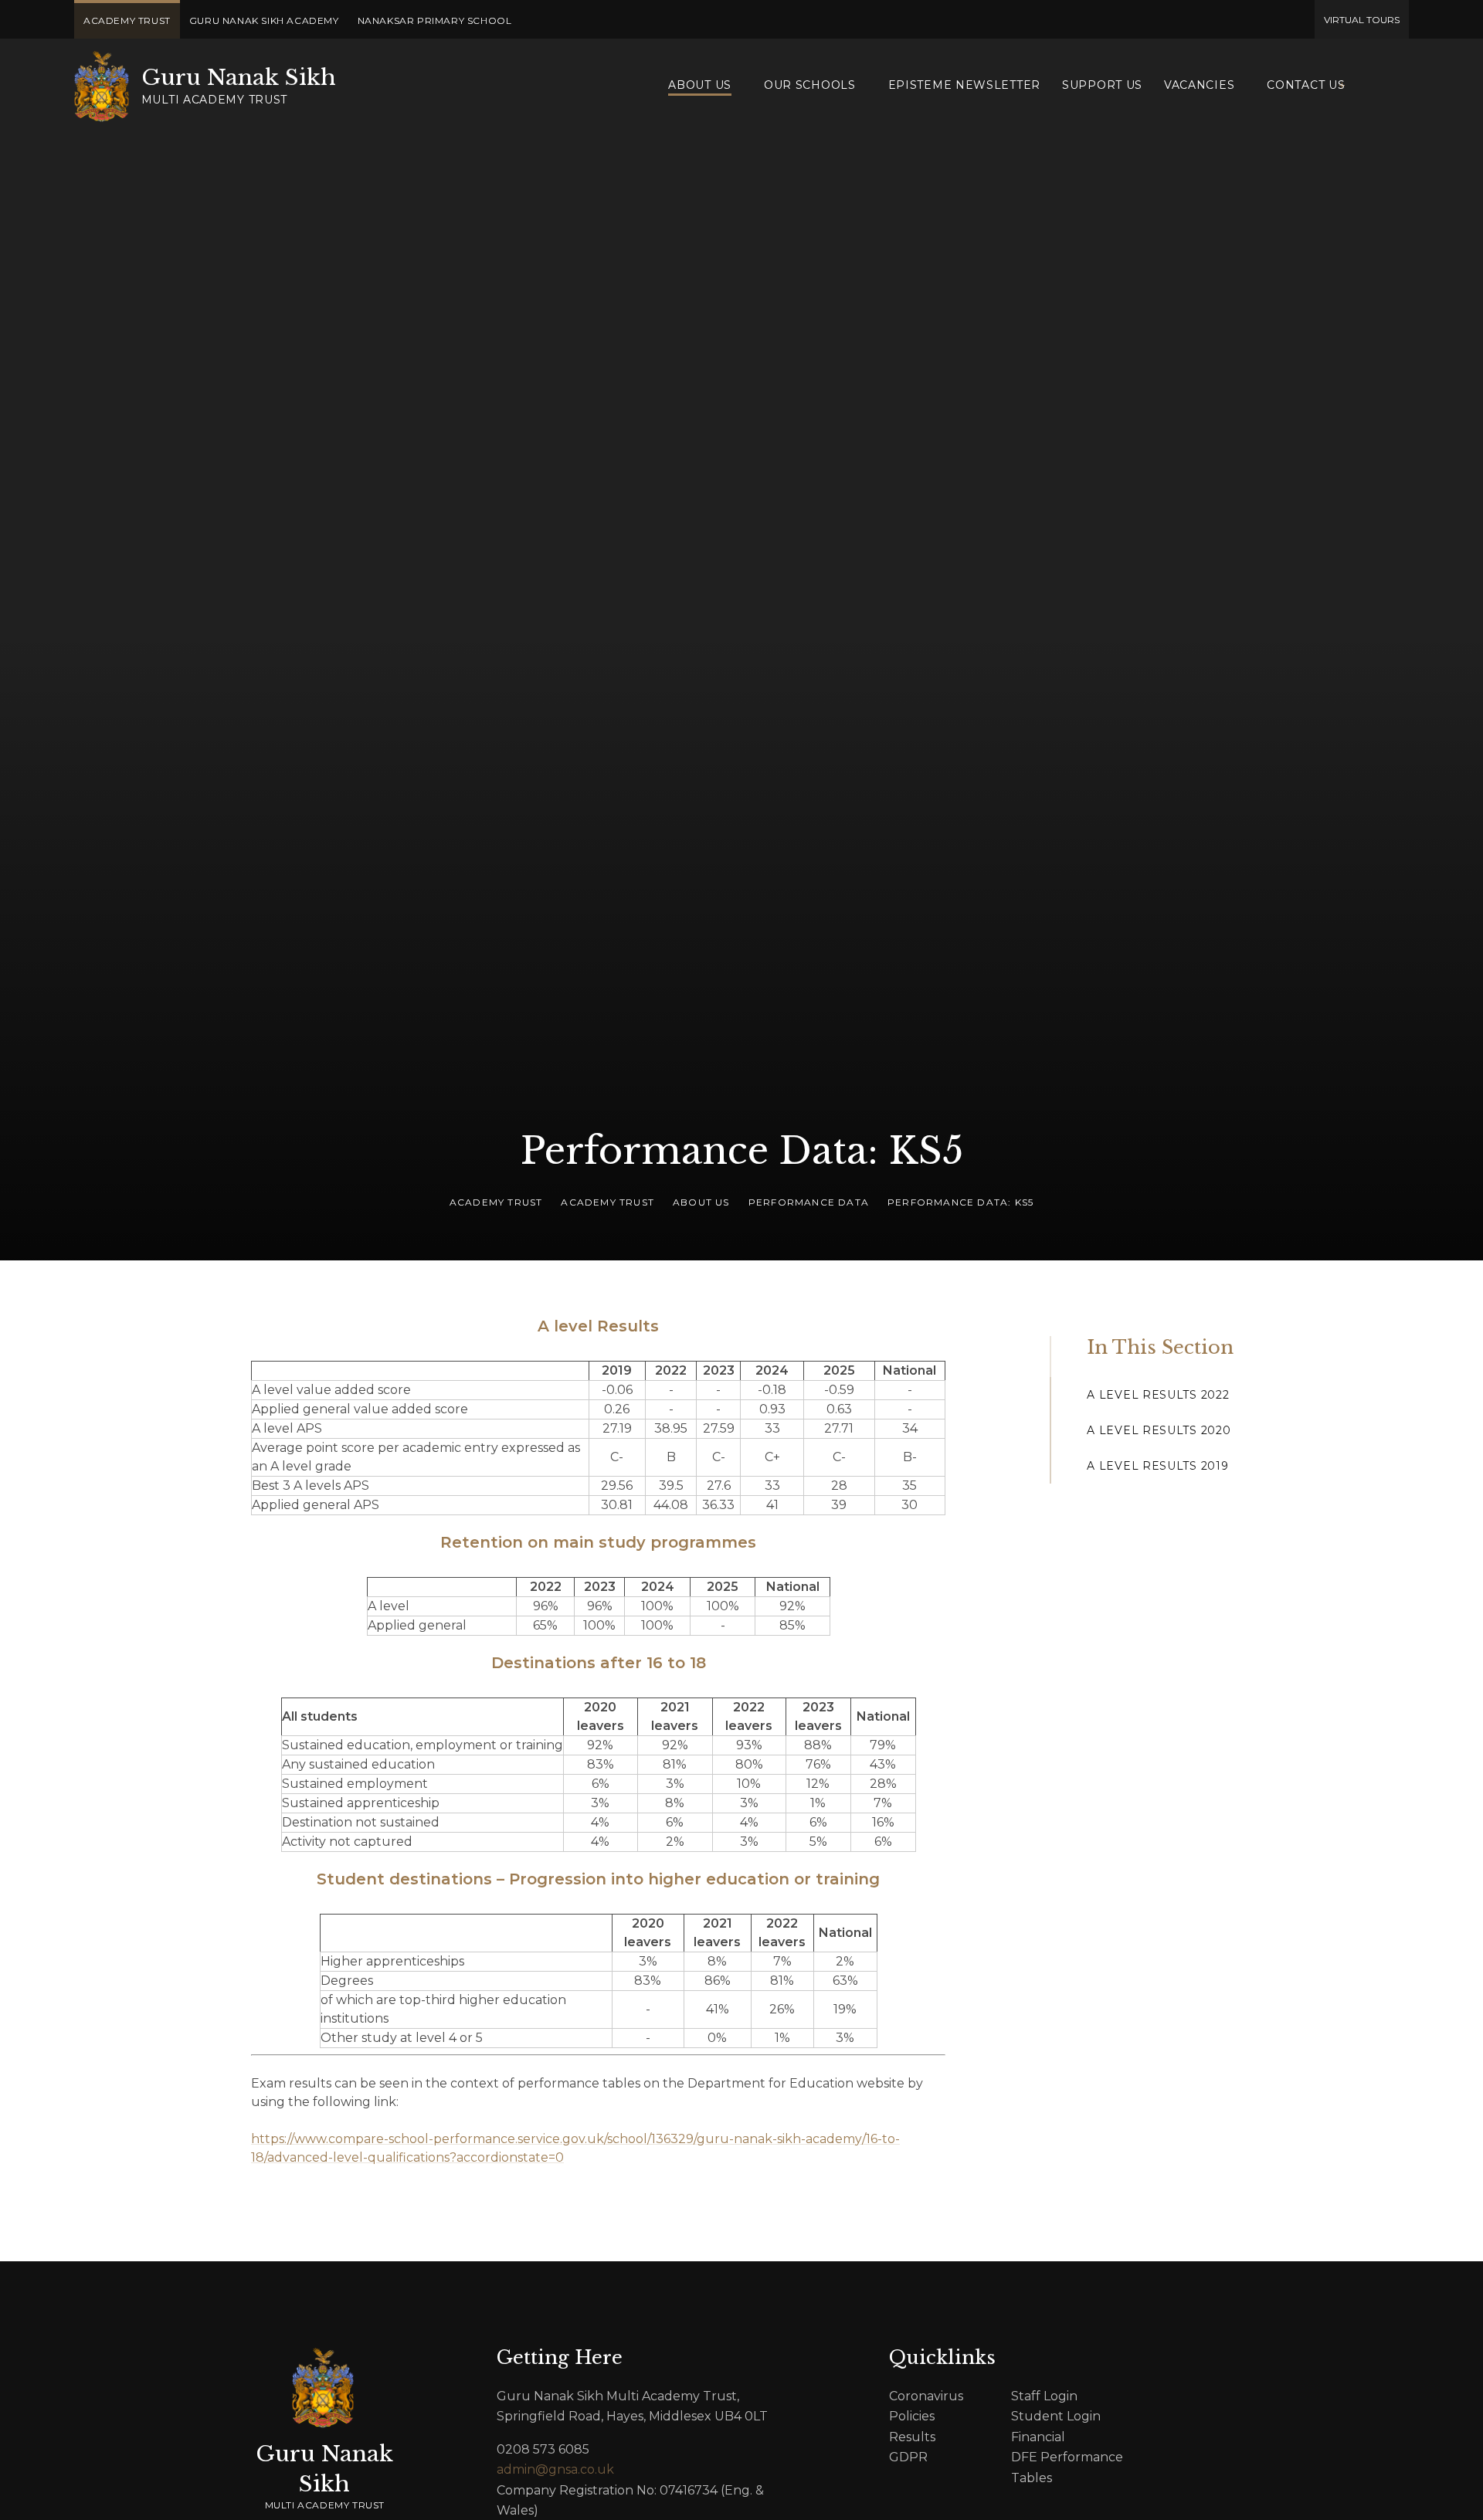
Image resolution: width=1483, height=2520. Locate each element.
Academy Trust (496, 1202)
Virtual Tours (1362, 20)
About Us (701, 1202)
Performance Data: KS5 (960, 1202)
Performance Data (809, 1202)
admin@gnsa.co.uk (555, 2469)
